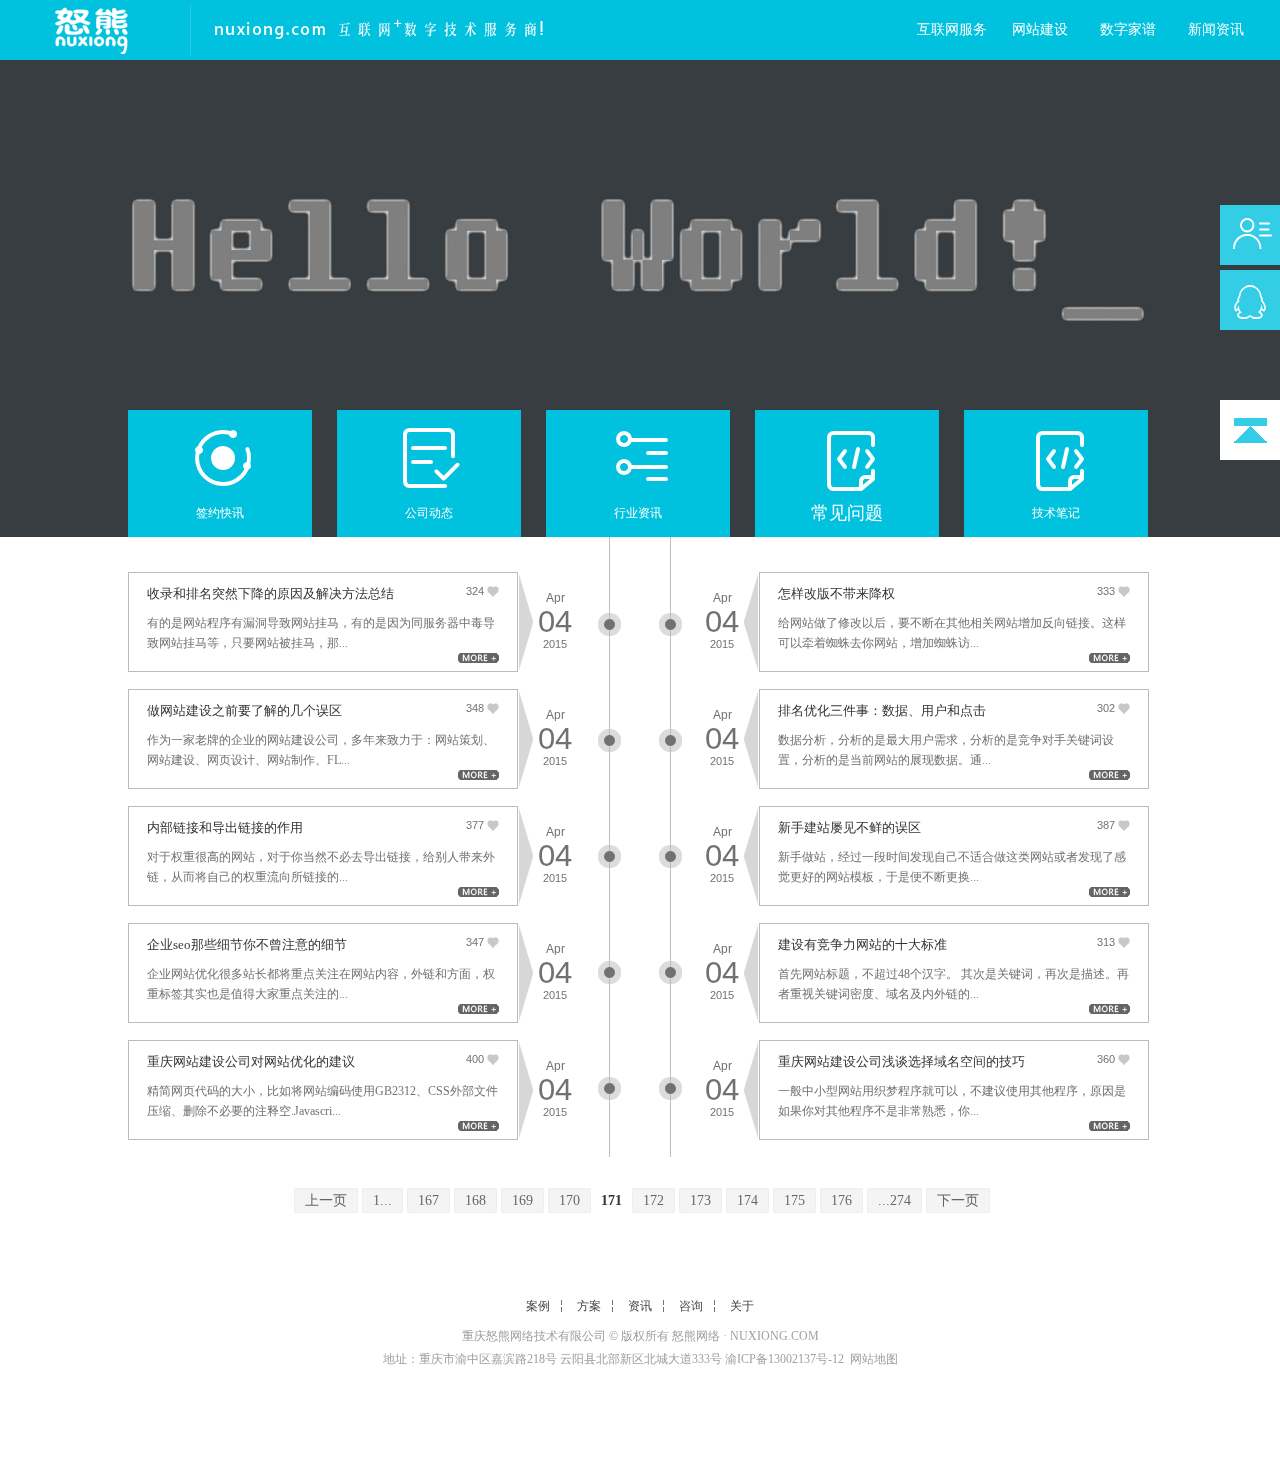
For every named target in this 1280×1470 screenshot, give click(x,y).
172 (653, 1200)
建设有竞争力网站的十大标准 (862, 944)
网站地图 (874, 1359)
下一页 (958, 1200)
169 (522, 1200)
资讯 (640, 1306)
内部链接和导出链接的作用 (225, 827)
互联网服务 (952, 29)
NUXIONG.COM (774, 1336)
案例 (538, 1306)
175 (794, 1200)
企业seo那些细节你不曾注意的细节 (247, 944)
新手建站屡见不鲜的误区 (849, 827)
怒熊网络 (696, 1336)
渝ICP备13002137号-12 (784, 1359)
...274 (894, 1200)
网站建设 (1040, 29)
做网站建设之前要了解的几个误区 (244, 710)
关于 (742, 1306)
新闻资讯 (1216, 29)
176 (841, 1200)
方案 (589, 1306)
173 (700, 1200)
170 (569, 1200)
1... (382, 1200)
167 (428, 1200)
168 (475, 1200)
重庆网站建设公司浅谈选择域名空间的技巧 (901, 1061)
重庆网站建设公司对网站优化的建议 (251, 1061)
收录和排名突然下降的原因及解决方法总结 (270, 593)
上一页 (326, 1200)
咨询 (691, 1306)
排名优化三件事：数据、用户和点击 (882, 710)
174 (747, 1200)
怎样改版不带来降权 (836, 593)
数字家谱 (1128, 29)
